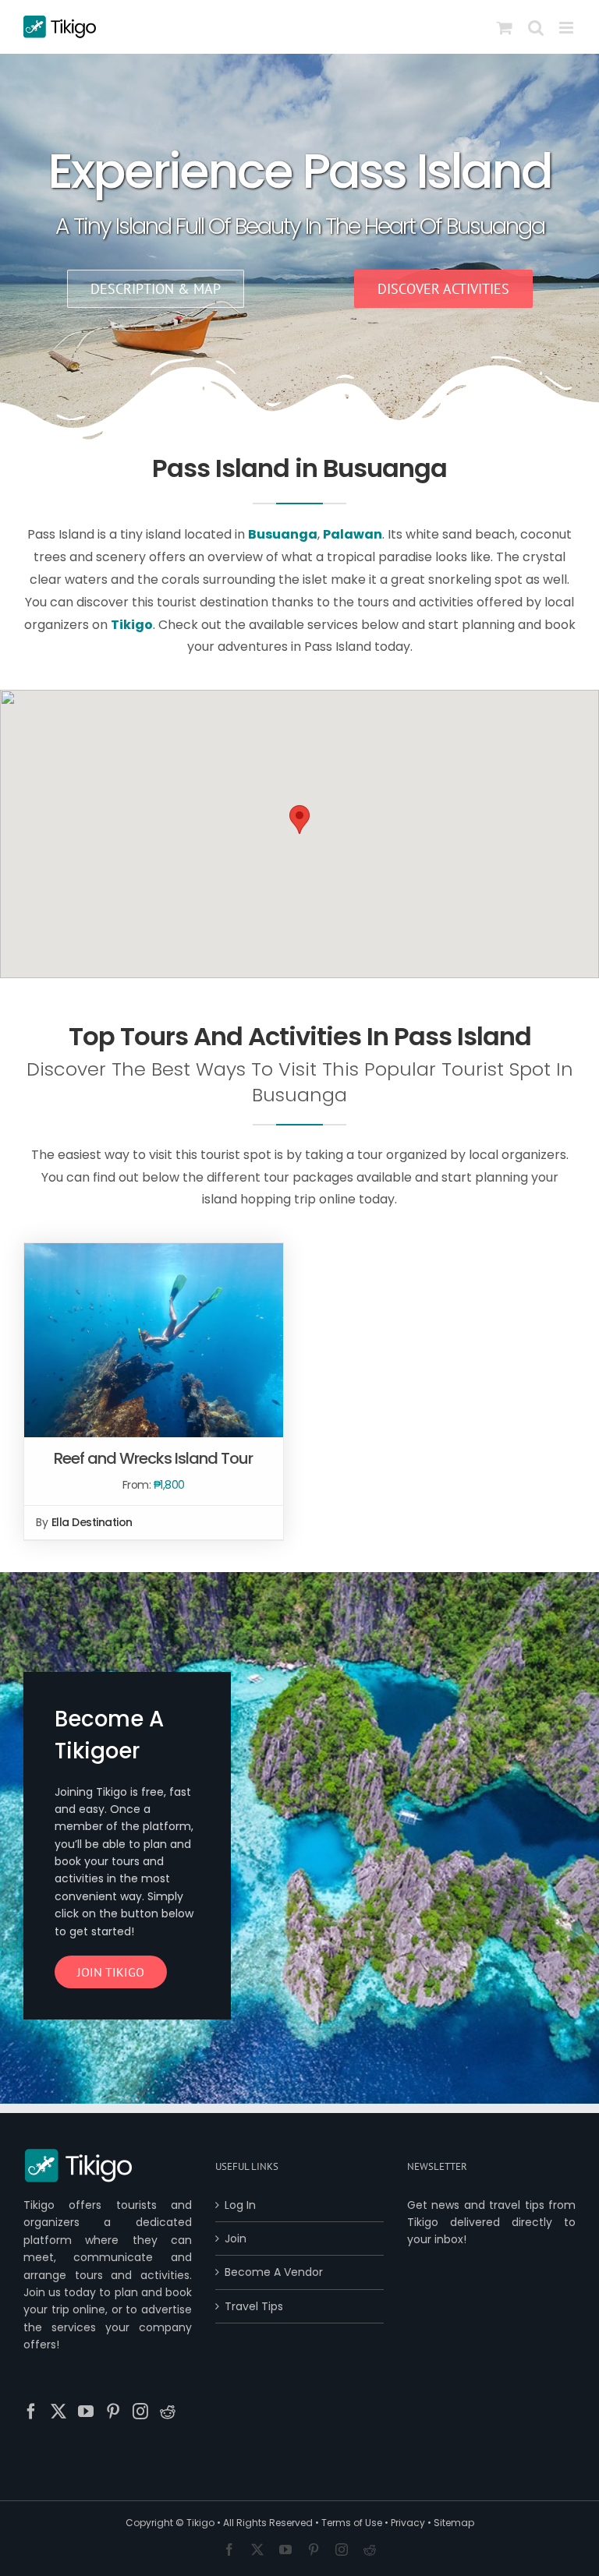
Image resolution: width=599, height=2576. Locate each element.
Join (236, 2239)
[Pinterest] (113, 2412)
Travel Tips (254, 2306)
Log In (240, 2205)
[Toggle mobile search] (536, 28)
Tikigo (200, 2523)
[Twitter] (58, 2412)
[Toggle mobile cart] (505, 28)
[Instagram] (140, 2412)
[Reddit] (168, 2412)
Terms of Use (352, 2523)
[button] (299, 820)
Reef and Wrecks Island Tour (153, 1458)
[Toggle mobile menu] (567, 28)
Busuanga (283, 534)
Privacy (408, 2523)
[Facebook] (31, 2412)
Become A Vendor (274, 2272)
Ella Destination (92, 1522)
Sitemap (454, 2523)
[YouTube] (86, 2412)
